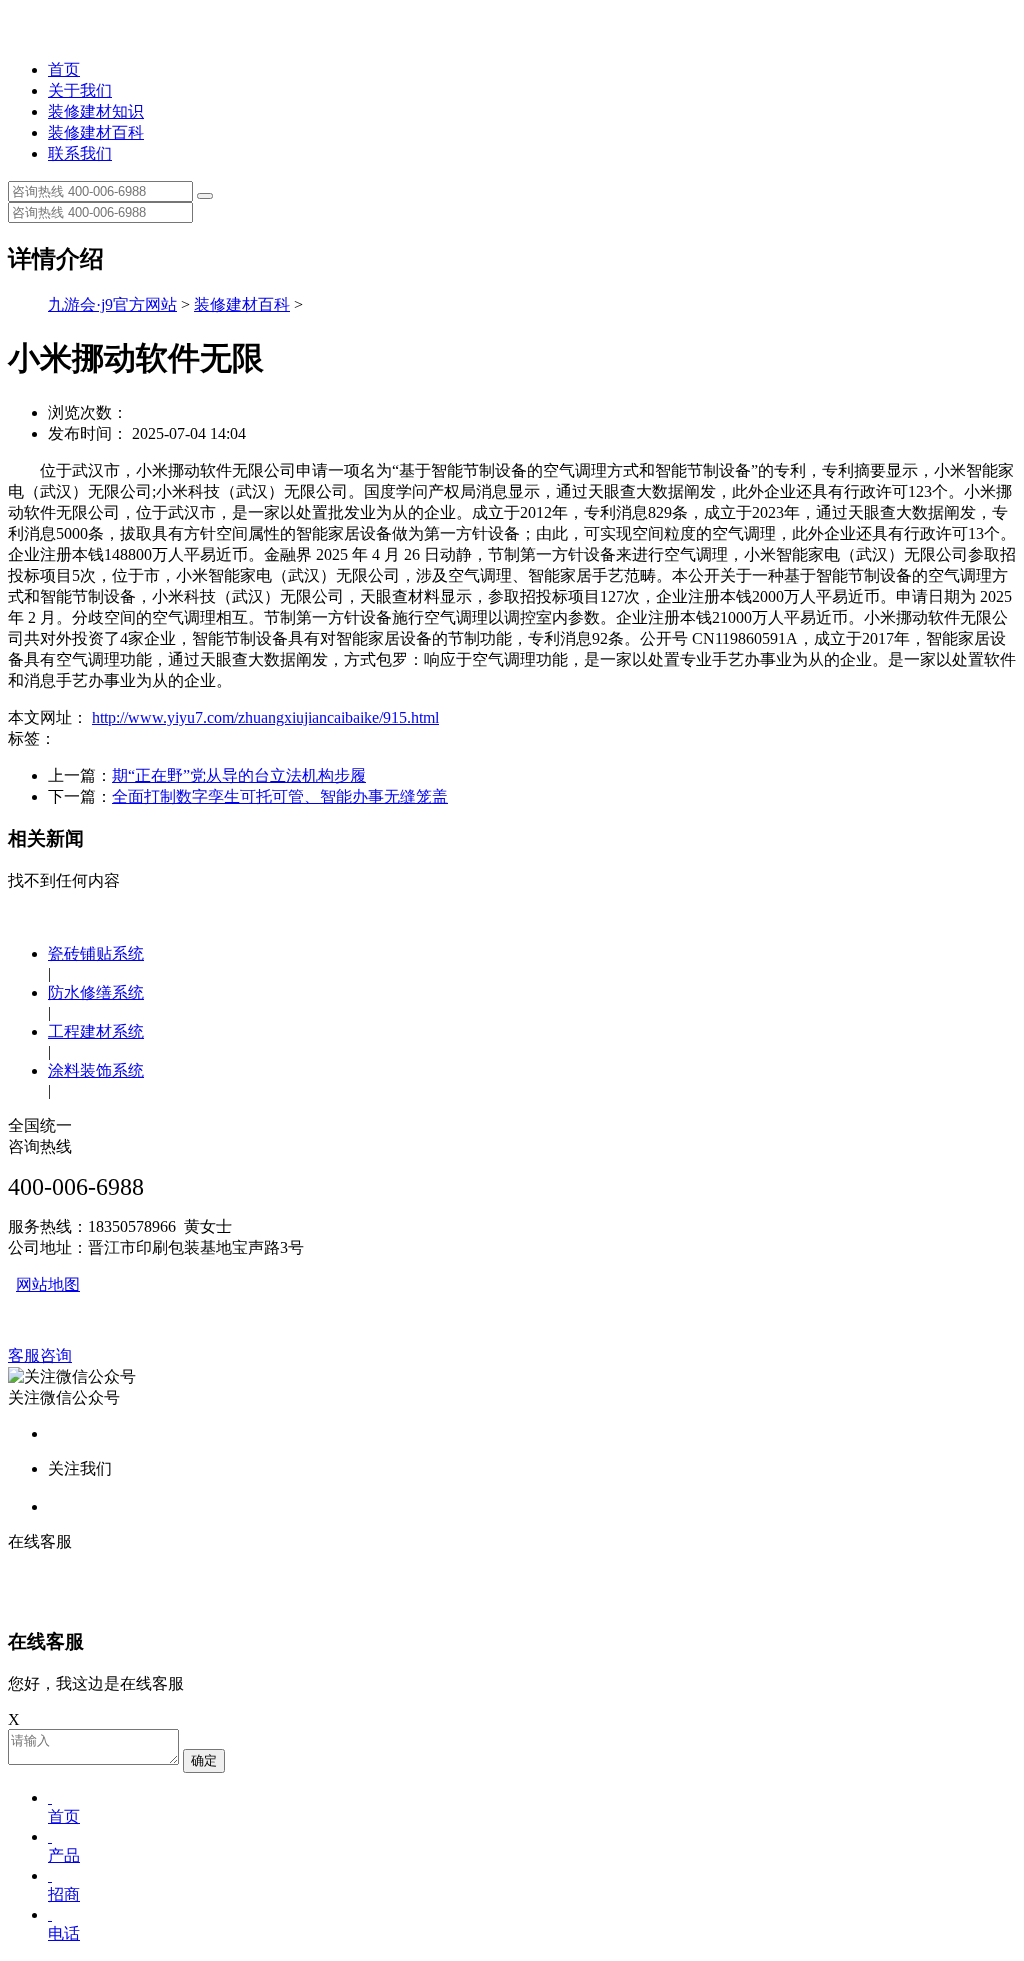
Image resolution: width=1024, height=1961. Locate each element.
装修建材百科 (96, 132)
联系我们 (80, 153)
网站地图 (48, 1284)
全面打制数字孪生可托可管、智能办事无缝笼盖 (280, 796)
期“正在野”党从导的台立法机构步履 (239, 775)
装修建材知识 (96, 111)
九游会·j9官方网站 (112, 304)
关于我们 (80, 90)
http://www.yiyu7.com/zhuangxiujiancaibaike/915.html (265, 717)
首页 (64, 69)
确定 (204, 1760)
